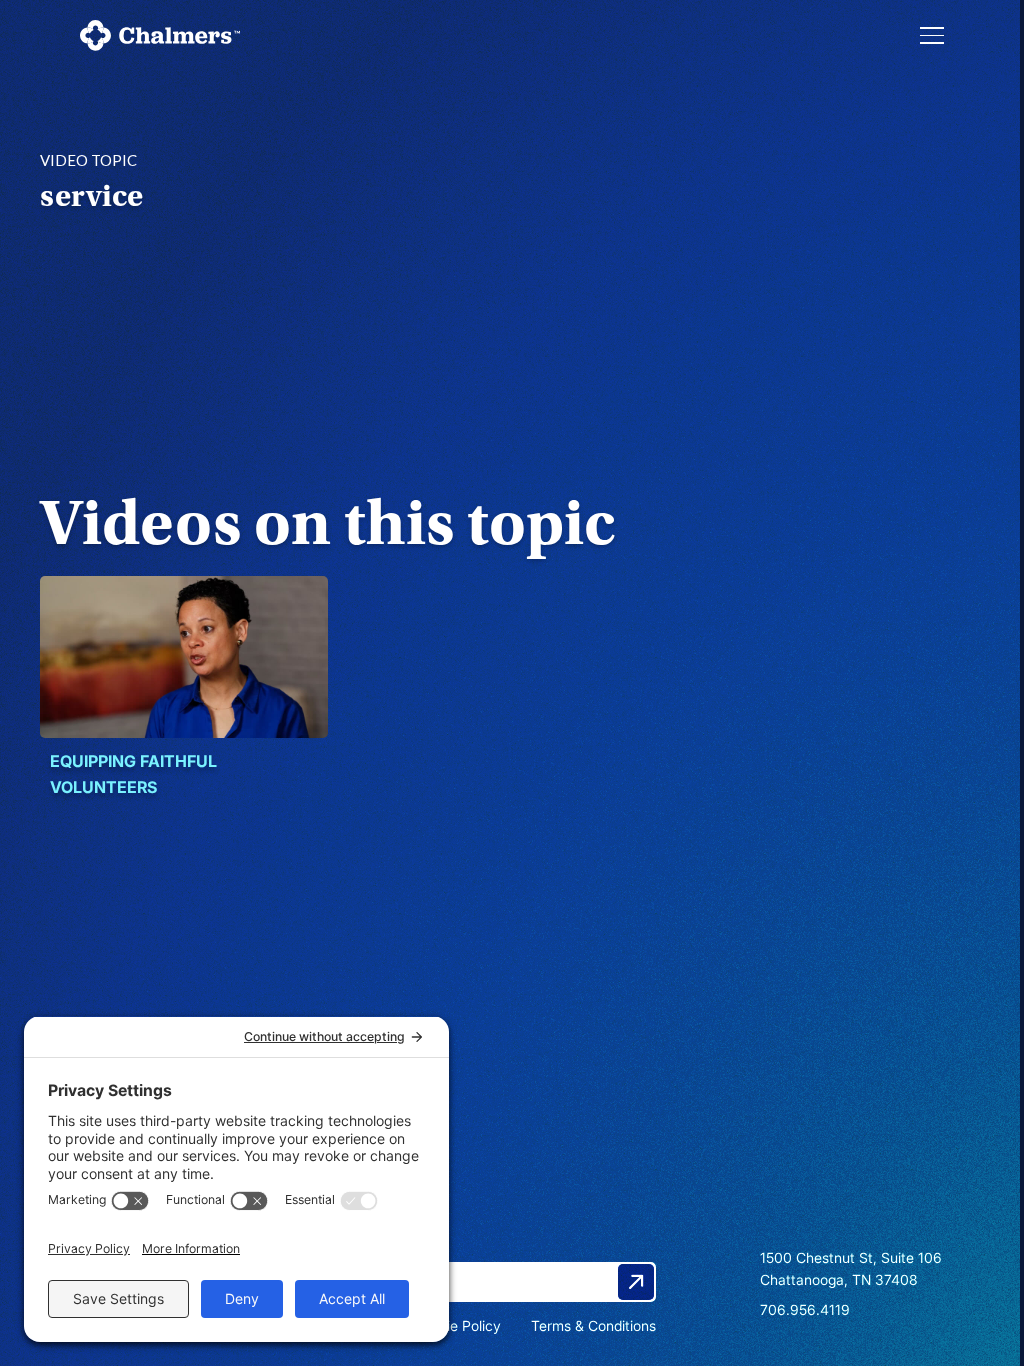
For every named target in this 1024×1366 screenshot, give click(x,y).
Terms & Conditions (593, 1325)
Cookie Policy (457, 1325)
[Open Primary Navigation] (932, 35)
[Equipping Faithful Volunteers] (184, 657)
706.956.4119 (805, 1309)
